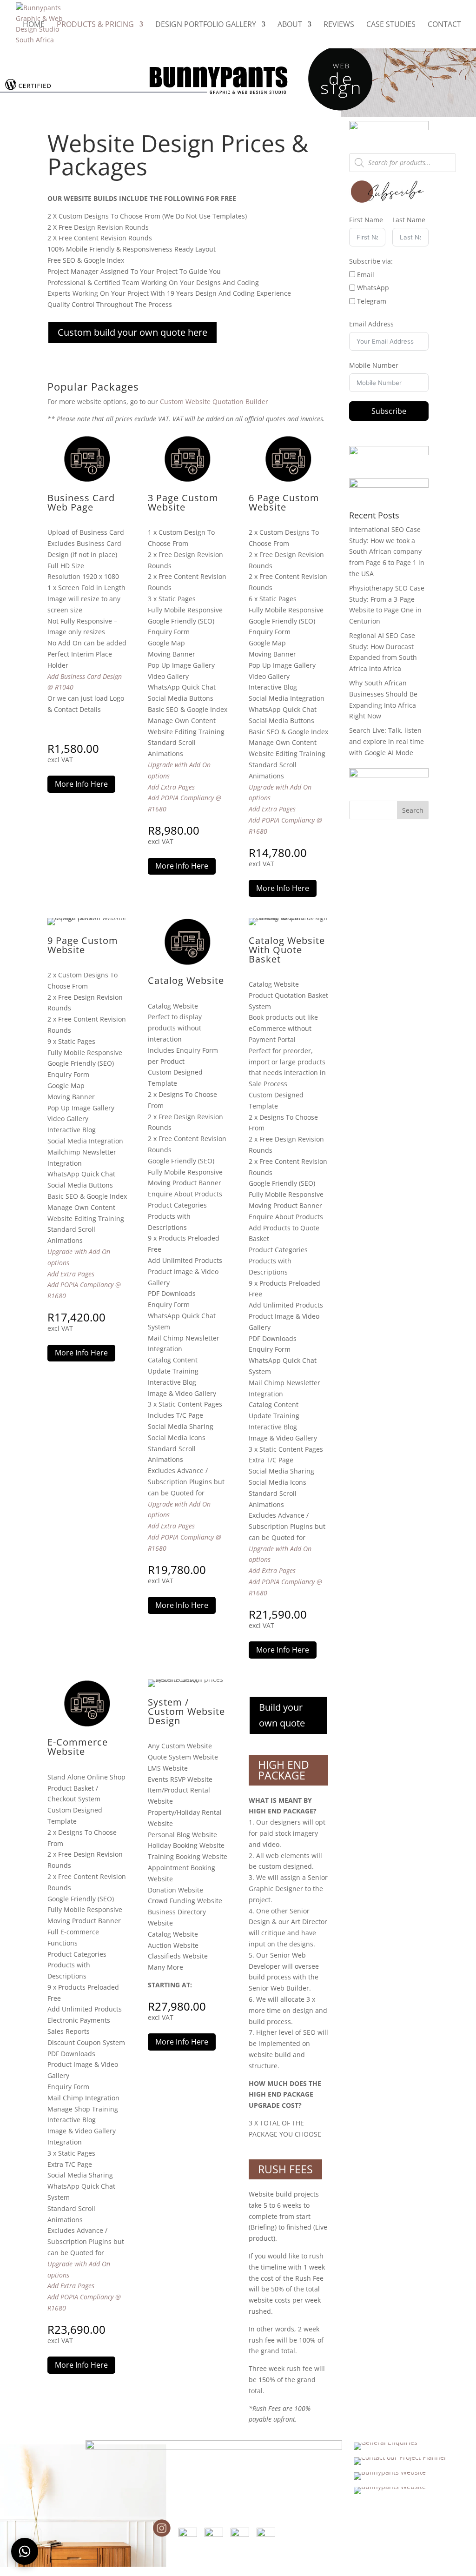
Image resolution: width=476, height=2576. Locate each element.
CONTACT (444, 25)
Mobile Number (374, 365)
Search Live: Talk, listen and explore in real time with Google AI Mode (387, 741)
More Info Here (81, 784)
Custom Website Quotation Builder (214, 402)
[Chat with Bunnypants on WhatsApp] (25, 2551)
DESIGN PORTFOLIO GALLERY (206, 25)
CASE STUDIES (391, 25)
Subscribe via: (371, 261)
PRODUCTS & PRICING (95, 25)
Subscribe (389, 411)
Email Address (371, 324)
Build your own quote (282, 1715)
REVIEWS (339, 25)
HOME (34, 25)
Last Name (409, 220)
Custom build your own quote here (132, 332)
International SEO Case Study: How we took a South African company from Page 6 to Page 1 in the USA (387, 551)
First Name (366, 220)
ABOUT (290, 25)
